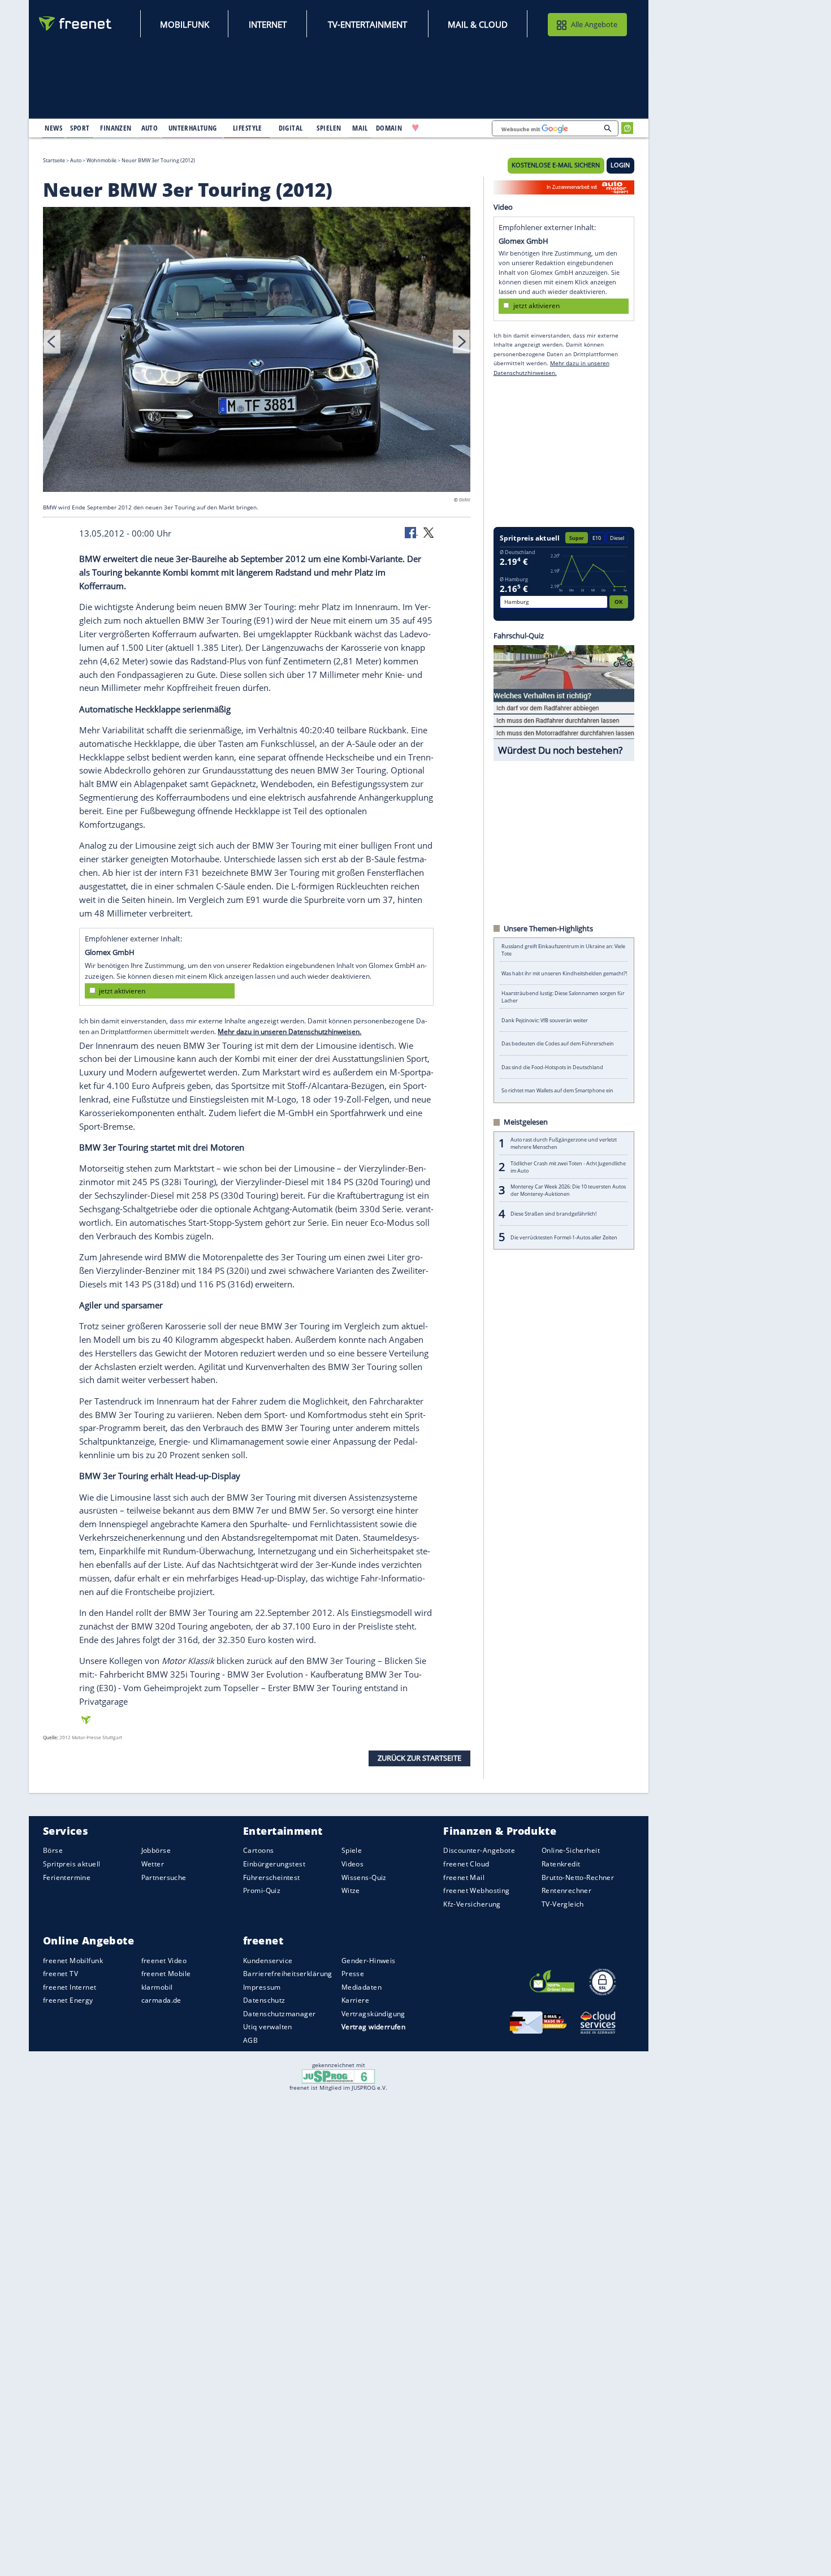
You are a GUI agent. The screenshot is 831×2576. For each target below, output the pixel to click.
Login (620, 165)
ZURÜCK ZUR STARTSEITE (419, 1758)
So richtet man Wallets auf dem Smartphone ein (557, 1090)
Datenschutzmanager (279, 2014)
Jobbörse (156, 1850)
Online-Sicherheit (571, 1850)
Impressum (262, 1987)
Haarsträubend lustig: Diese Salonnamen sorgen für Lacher (563, 997)
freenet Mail (464, 1877)
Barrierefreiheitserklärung (288, 1974)
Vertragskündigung (373, 2014)
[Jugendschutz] (338, 2076)
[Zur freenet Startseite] (76, 23)
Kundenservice (268, 1961)
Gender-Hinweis (369, 1961)
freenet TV (60, 1974)
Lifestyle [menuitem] (248, 128)
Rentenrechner (566, 1890)
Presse (353, 1974)
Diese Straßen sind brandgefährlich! (553, 1214)
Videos (353, 1864)
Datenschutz (264, 2000)
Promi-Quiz (262, 1890)
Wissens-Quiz (364, 1877)
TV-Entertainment (367, 24)
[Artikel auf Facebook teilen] (412, 532)
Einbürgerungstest (274, 1864)
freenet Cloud (466, 1864)
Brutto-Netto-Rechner (578, 1877)
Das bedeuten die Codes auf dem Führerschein (558, 1043)
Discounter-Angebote (479, 1850)
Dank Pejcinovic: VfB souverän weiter (545, 1020)
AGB (250, 2040)
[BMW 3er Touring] (257, 351)
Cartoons (258, 1850)
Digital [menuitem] (291, 128)
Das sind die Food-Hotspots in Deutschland (552, 1067)
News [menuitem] (53, 128)
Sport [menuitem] (80, 128)
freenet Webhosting (476, 1890)
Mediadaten (362, 1987)
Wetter (153, 1864)
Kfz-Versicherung (472, 1904)
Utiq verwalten (268, 2027)
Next (461, 342)
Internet (268, 24)
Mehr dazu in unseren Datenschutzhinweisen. (289, 1032)
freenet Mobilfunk (73, 1961)
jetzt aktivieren (122, 991)
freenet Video (164, 1961)
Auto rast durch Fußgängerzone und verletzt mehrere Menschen (564, 1143)
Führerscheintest (272, 1877)
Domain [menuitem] (389, 128)
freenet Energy (68, 2000)
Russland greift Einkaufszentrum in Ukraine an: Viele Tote (563, 950)
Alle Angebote (594, 24)
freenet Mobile (166, 1974)
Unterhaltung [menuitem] (193, 128)
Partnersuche (164, 1877)
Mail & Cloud (478, 24)
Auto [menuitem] (150, 128)
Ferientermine (67, 1877)
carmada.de (161, 2000)
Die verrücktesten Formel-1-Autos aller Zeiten (564, 1237)
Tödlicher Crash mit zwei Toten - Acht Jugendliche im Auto (568, 1167)
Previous (52, 342)
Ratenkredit (561, 1864)
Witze (351, 1890)
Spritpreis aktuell (72, 1864)
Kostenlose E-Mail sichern (556, 165)
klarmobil (157, 1987)
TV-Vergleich (563, 1904)
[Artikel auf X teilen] (429, 532)
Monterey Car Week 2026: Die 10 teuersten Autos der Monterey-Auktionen (568, 1190)
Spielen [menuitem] (329, 128)
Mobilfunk (185, 24)
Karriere (355, 2000)
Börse (53, 1850)
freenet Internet (70, 1987)
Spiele (352, 1850)
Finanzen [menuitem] (116, 128)
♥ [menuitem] (415, 128)
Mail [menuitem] (360, 128)
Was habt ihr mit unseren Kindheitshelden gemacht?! (564, 973)
